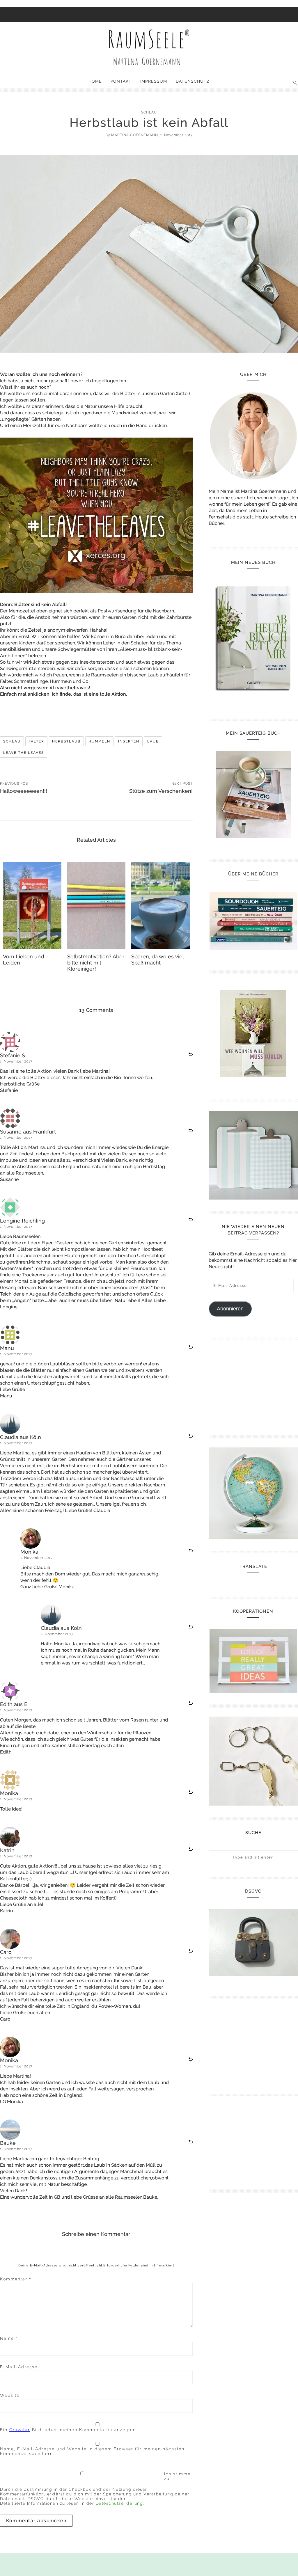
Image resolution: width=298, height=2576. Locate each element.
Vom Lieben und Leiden (23, 960)
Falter (36, 741)
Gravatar (19, 2430)
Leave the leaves (24, 753)
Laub (153, 741)
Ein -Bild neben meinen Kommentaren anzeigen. (69, 2430)
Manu (7, 1348)
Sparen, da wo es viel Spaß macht (157, 960)
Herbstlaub (66, 741)
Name (9, 2338)
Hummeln (99, 741)
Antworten (186, 1055)
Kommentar (16, 2279)
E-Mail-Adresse (21, 2367)
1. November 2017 (16, 1061)
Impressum (154, 81)
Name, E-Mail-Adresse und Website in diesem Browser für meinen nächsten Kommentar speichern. (92, 2451)
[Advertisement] (253, 1385)
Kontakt (121, 81)
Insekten (129, 741)
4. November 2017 (57, 1634)
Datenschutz (193, 81)
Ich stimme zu (177, 2476)
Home (95, 81)
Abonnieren (230, 1309)
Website (10, 2395)
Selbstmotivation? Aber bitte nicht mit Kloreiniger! (96, 963)
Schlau (149, 112)
